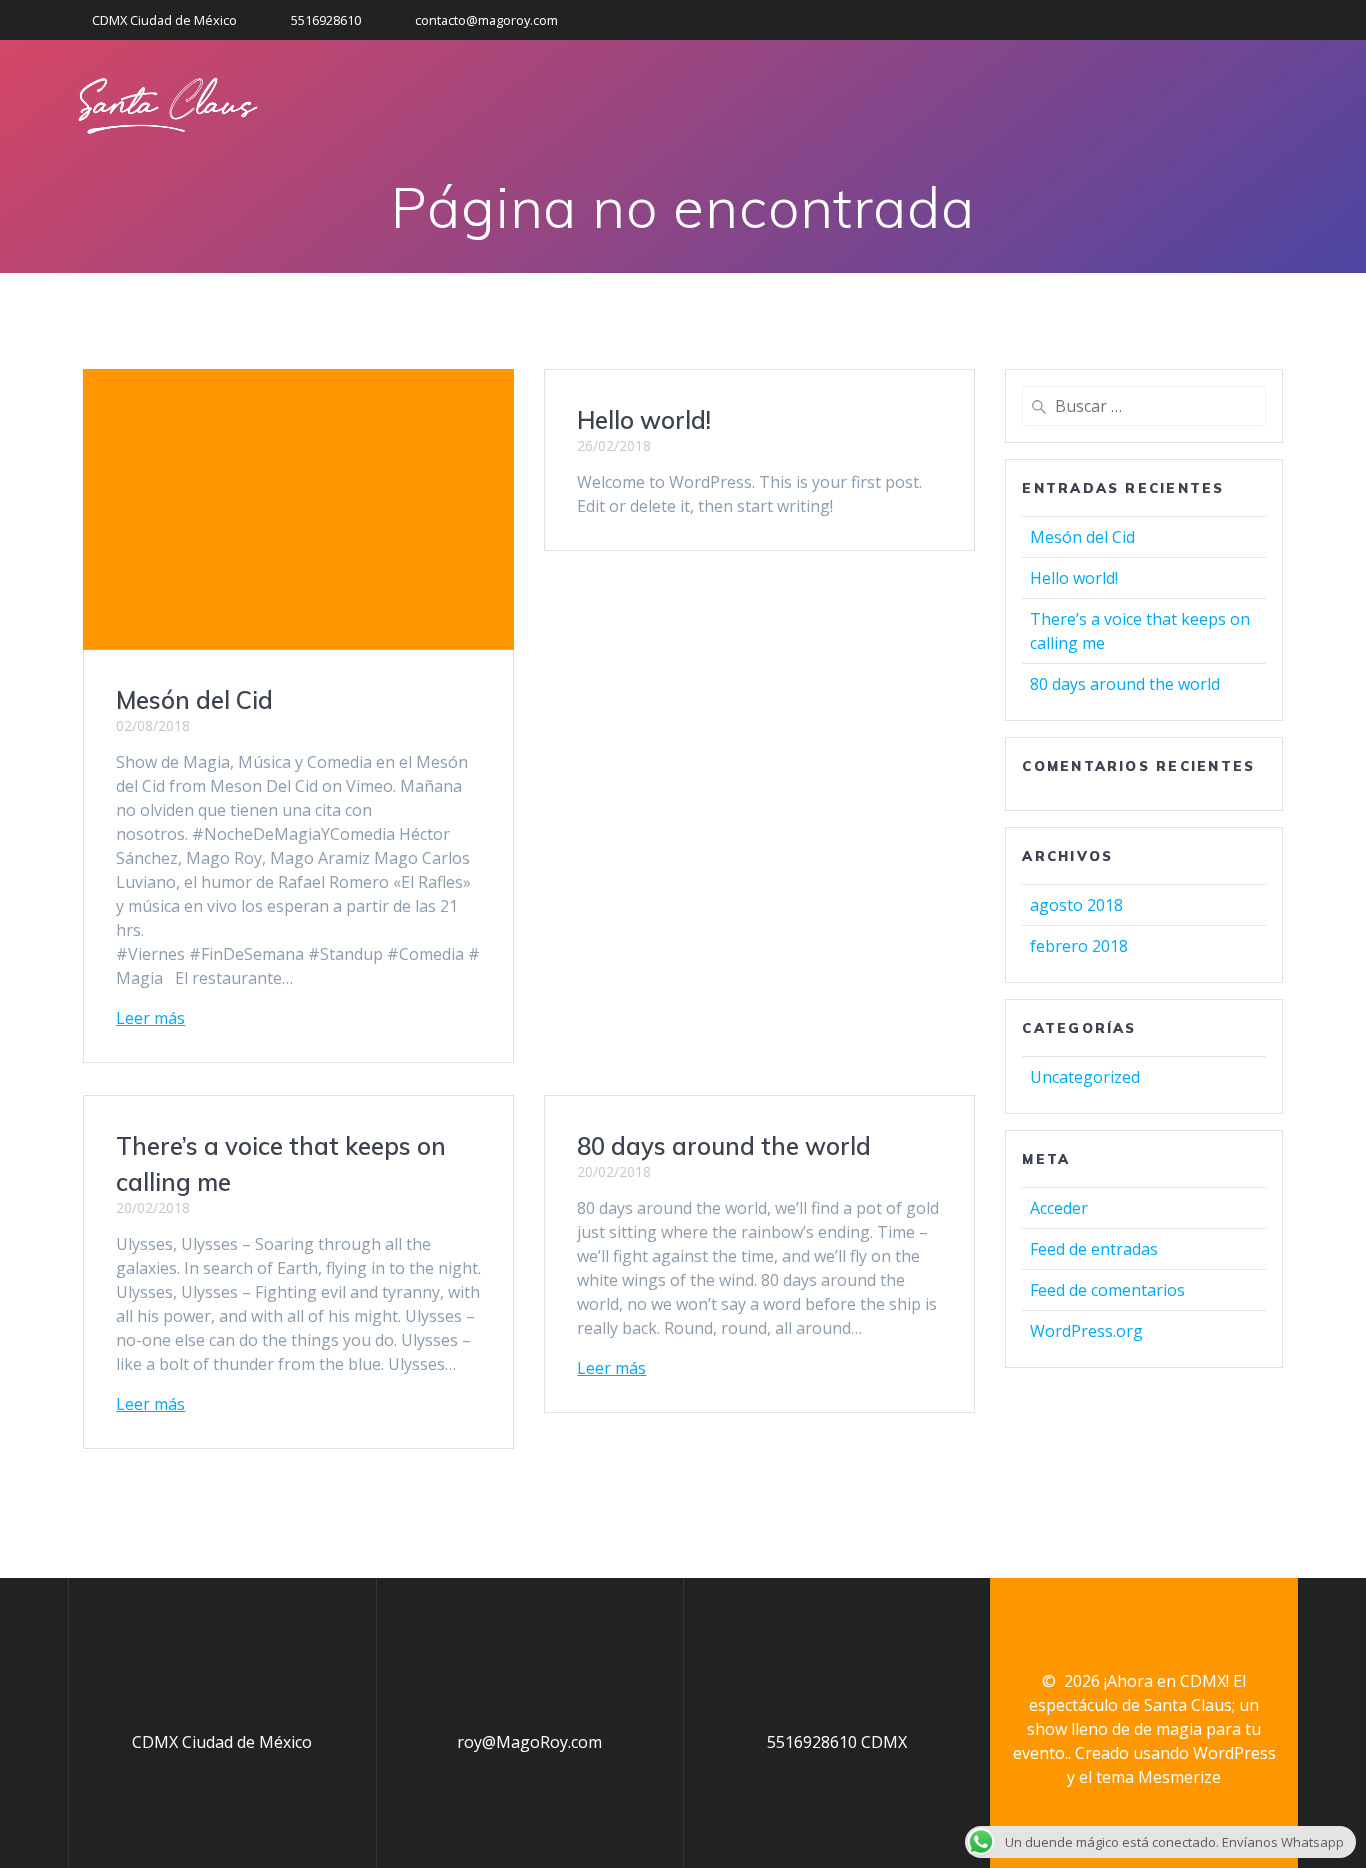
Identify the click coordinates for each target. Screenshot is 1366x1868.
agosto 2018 (1076, 905)
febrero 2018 (1079, 946)
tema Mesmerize (1158, 1777)
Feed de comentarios (1107, 1290)
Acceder (1059, 1208)
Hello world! (644, 420)
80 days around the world (724, 1146)
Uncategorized (1085, 1077)
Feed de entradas (1094, 1249)
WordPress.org (1086, 1331)
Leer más (150, 1018)
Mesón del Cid (194, 700)
